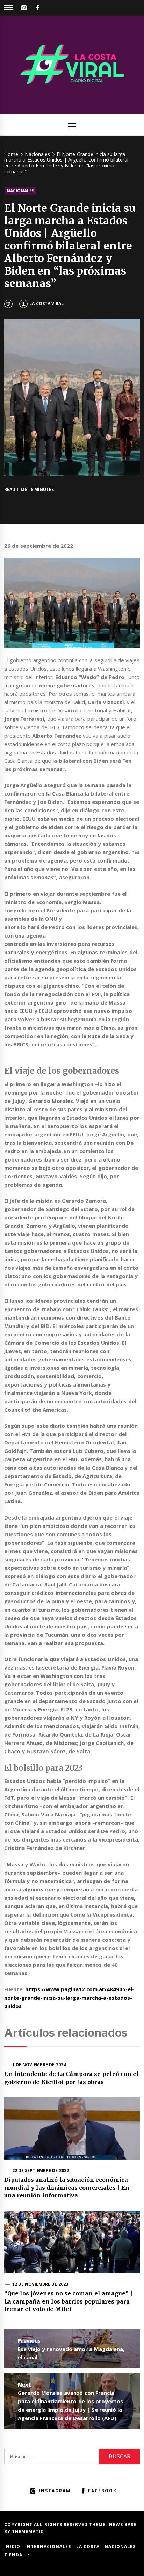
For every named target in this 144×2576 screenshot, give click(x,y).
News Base (123, 2525)
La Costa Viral (46, 303)
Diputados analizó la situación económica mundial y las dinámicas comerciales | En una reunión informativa (67, 2187)
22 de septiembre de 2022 (41, 2170)
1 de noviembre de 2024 (39, 2065)
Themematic (28, 2532)
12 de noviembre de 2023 (40, 2284)
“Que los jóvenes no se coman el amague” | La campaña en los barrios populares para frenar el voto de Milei (68, 2301)
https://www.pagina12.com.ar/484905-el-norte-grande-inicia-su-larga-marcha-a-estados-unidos (69, 1998)
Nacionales (20, 191)
